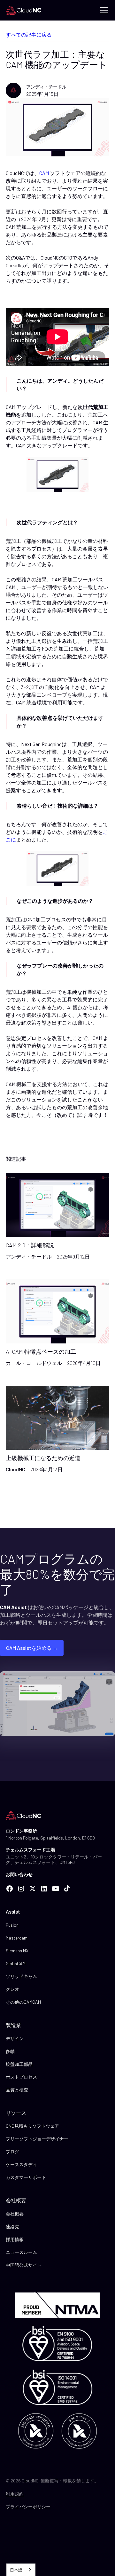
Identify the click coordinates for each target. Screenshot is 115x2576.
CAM (45, 173)
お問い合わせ (19, 1874)
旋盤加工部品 (19, 2064)
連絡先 (12, 2227)
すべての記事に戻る (29, 34)
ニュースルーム (21, 2252)
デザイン (15, 2038)
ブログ (12, 2152)
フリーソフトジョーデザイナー (37, 2139)
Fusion (12, 1925)
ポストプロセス (21, 2077)
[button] (103, 10)
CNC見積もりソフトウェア (32, 2126)
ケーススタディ (21, 2164)
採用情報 (15, 2239)
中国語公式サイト (24, 2265)
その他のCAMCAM (23, 2002)
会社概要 (15, 2214)
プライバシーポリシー (28, 2507)
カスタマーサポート (26, 2177)
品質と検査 (17, 2090)
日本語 (16, 2570)
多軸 (10, 2051)
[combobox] (21, 2570)
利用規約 (15, 2494)
